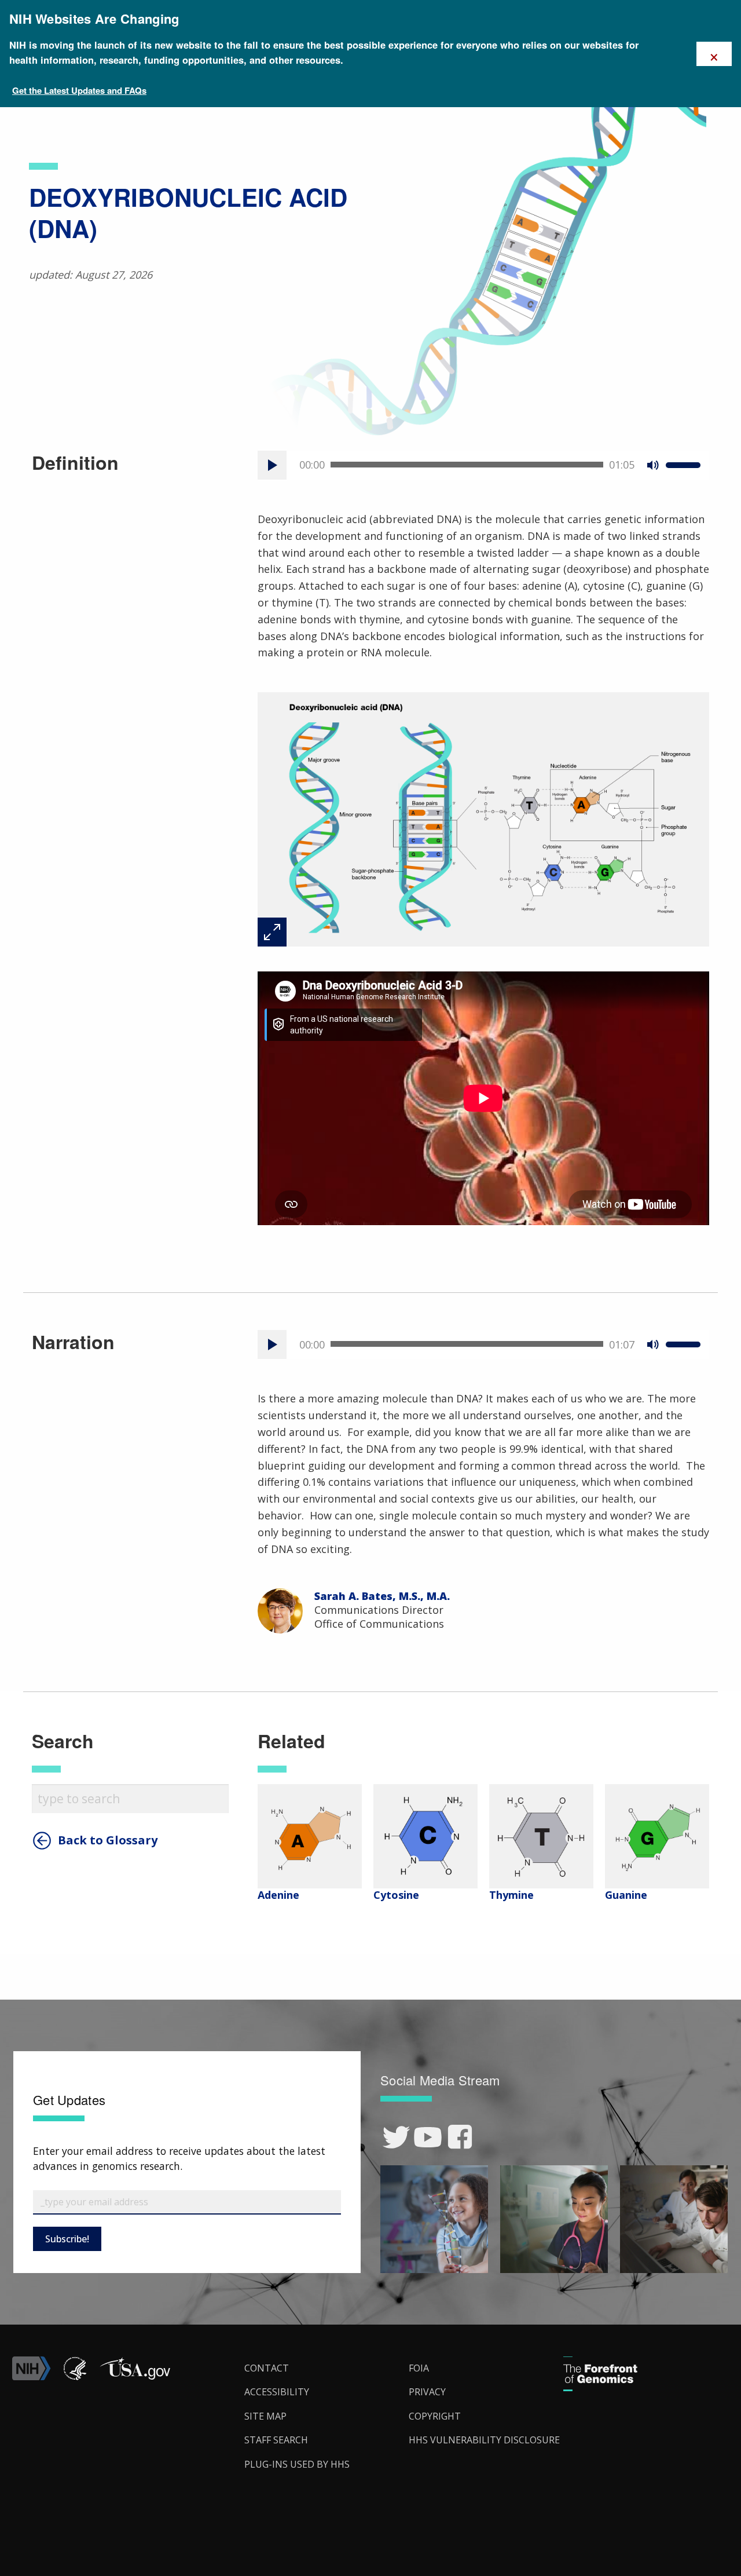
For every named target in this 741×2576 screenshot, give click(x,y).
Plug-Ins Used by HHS (297, 2464)
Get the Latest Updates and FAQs (79, 90)
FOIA (419, 2368)
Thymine (511, 1895)
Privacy (427, 2392)
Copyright (435, 2416)
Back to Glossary (108, 1840)
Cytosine (396, 1895)
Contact (267, 2368)
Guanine (626, 1895)
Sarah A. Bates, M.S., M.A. (382, 1596)
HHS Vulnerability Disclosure (484, 2440)
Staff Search (276, 2440)
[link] (396, 2137)
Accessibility (277, 2392)
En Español (705, 1299)
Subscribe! (67, 2239)
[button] (135, 2377)
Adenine (278, 1895)
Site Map (265, 2416)
